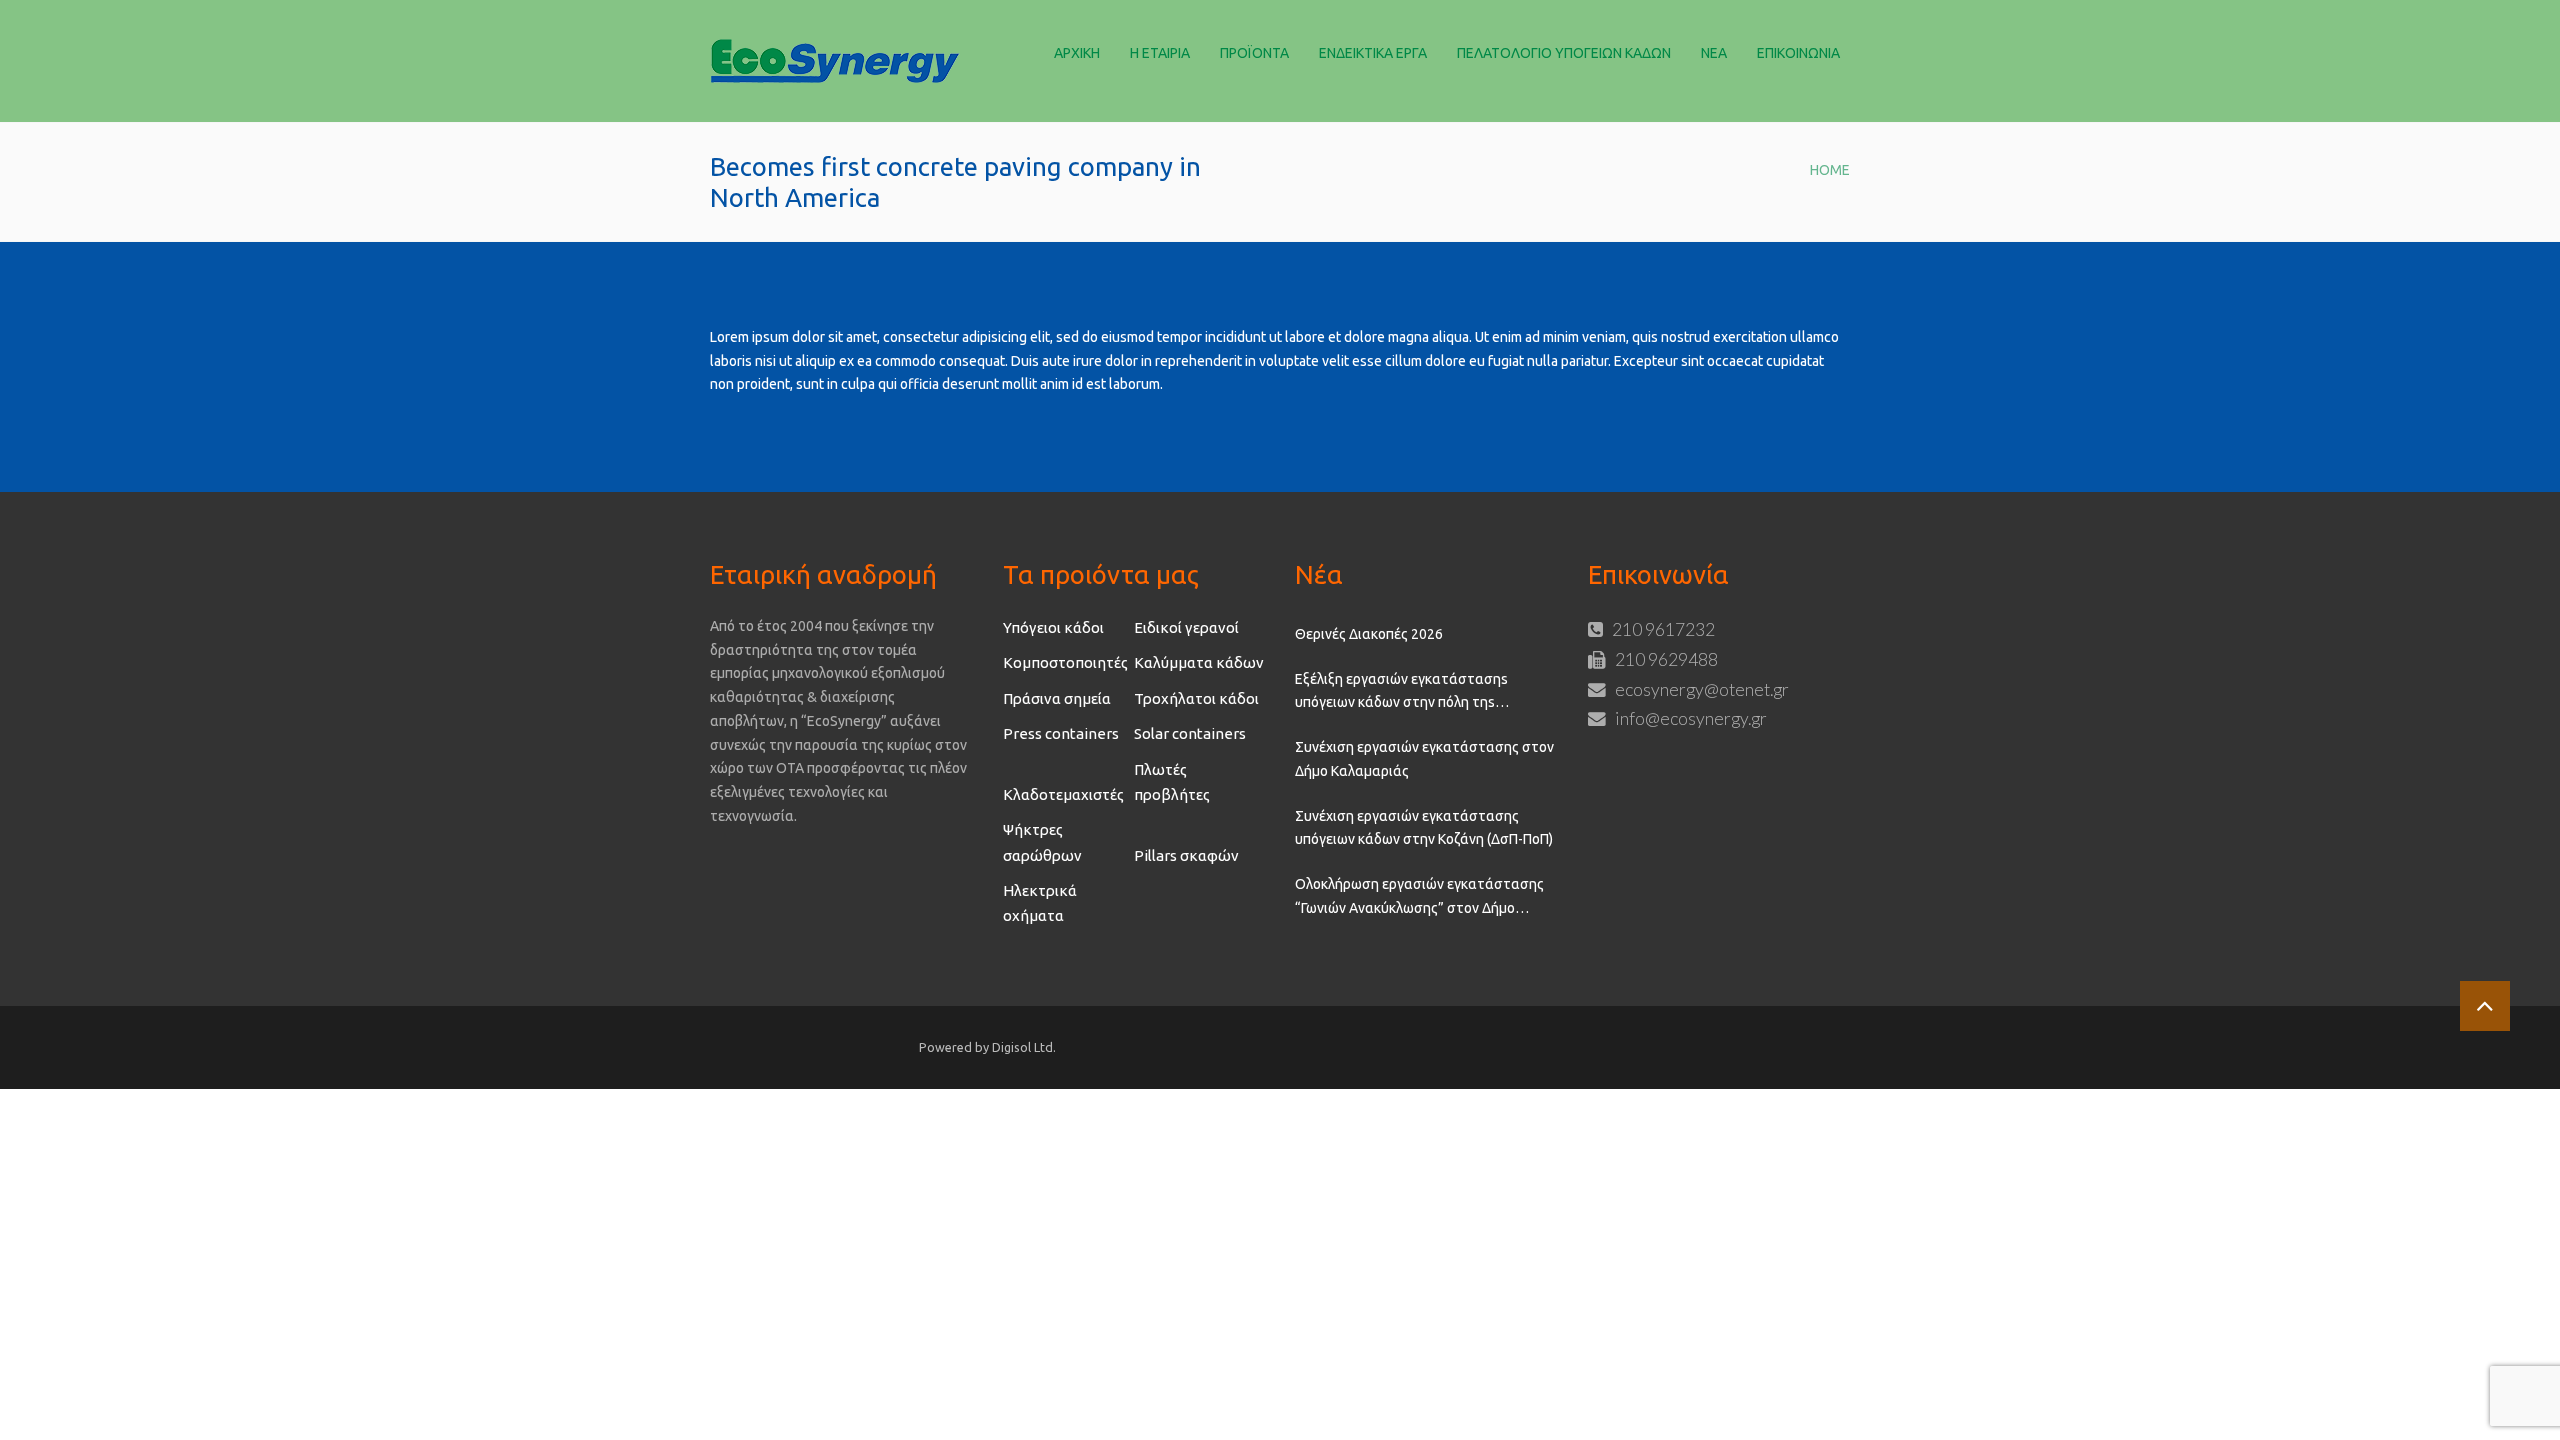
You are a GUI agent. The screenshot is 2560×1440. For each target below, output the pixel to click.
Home (1830, 170)
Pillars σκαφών (1186, 855)
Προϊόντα (1254, 53)
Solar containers (1190, 733)
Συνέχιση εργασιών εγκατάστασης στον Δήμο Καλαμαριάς (1424, 759)
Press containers (1061, 733)
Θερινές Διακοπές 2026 (1369, 634)
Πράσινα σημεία (1057, 698)
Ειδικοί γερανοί (1186, 627)
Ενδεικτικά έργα (1373, 53)
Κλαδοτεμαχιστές (1063, 794)
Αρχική (1077, 53)
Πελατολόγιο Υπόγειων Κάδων (1564, 53)
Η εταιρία (1160, 53)
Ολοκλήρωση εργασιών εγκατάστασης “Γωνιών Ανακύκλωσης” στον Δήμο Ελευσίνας (1419, 898)
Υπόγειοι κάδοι (1053, 627)
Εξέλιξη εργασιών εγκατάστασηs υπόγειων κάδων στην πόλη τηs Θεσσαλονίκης (1401, 693)
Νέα (1714, 53)
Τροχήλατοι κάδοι (1196, 698)
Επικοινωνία (1798, 53)
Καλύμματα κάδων (1199, 662)
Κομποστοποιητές (1065, 662)
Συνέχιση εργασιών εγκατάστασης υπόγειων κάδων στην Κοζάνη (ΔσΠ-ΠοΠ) (1424, 828)
